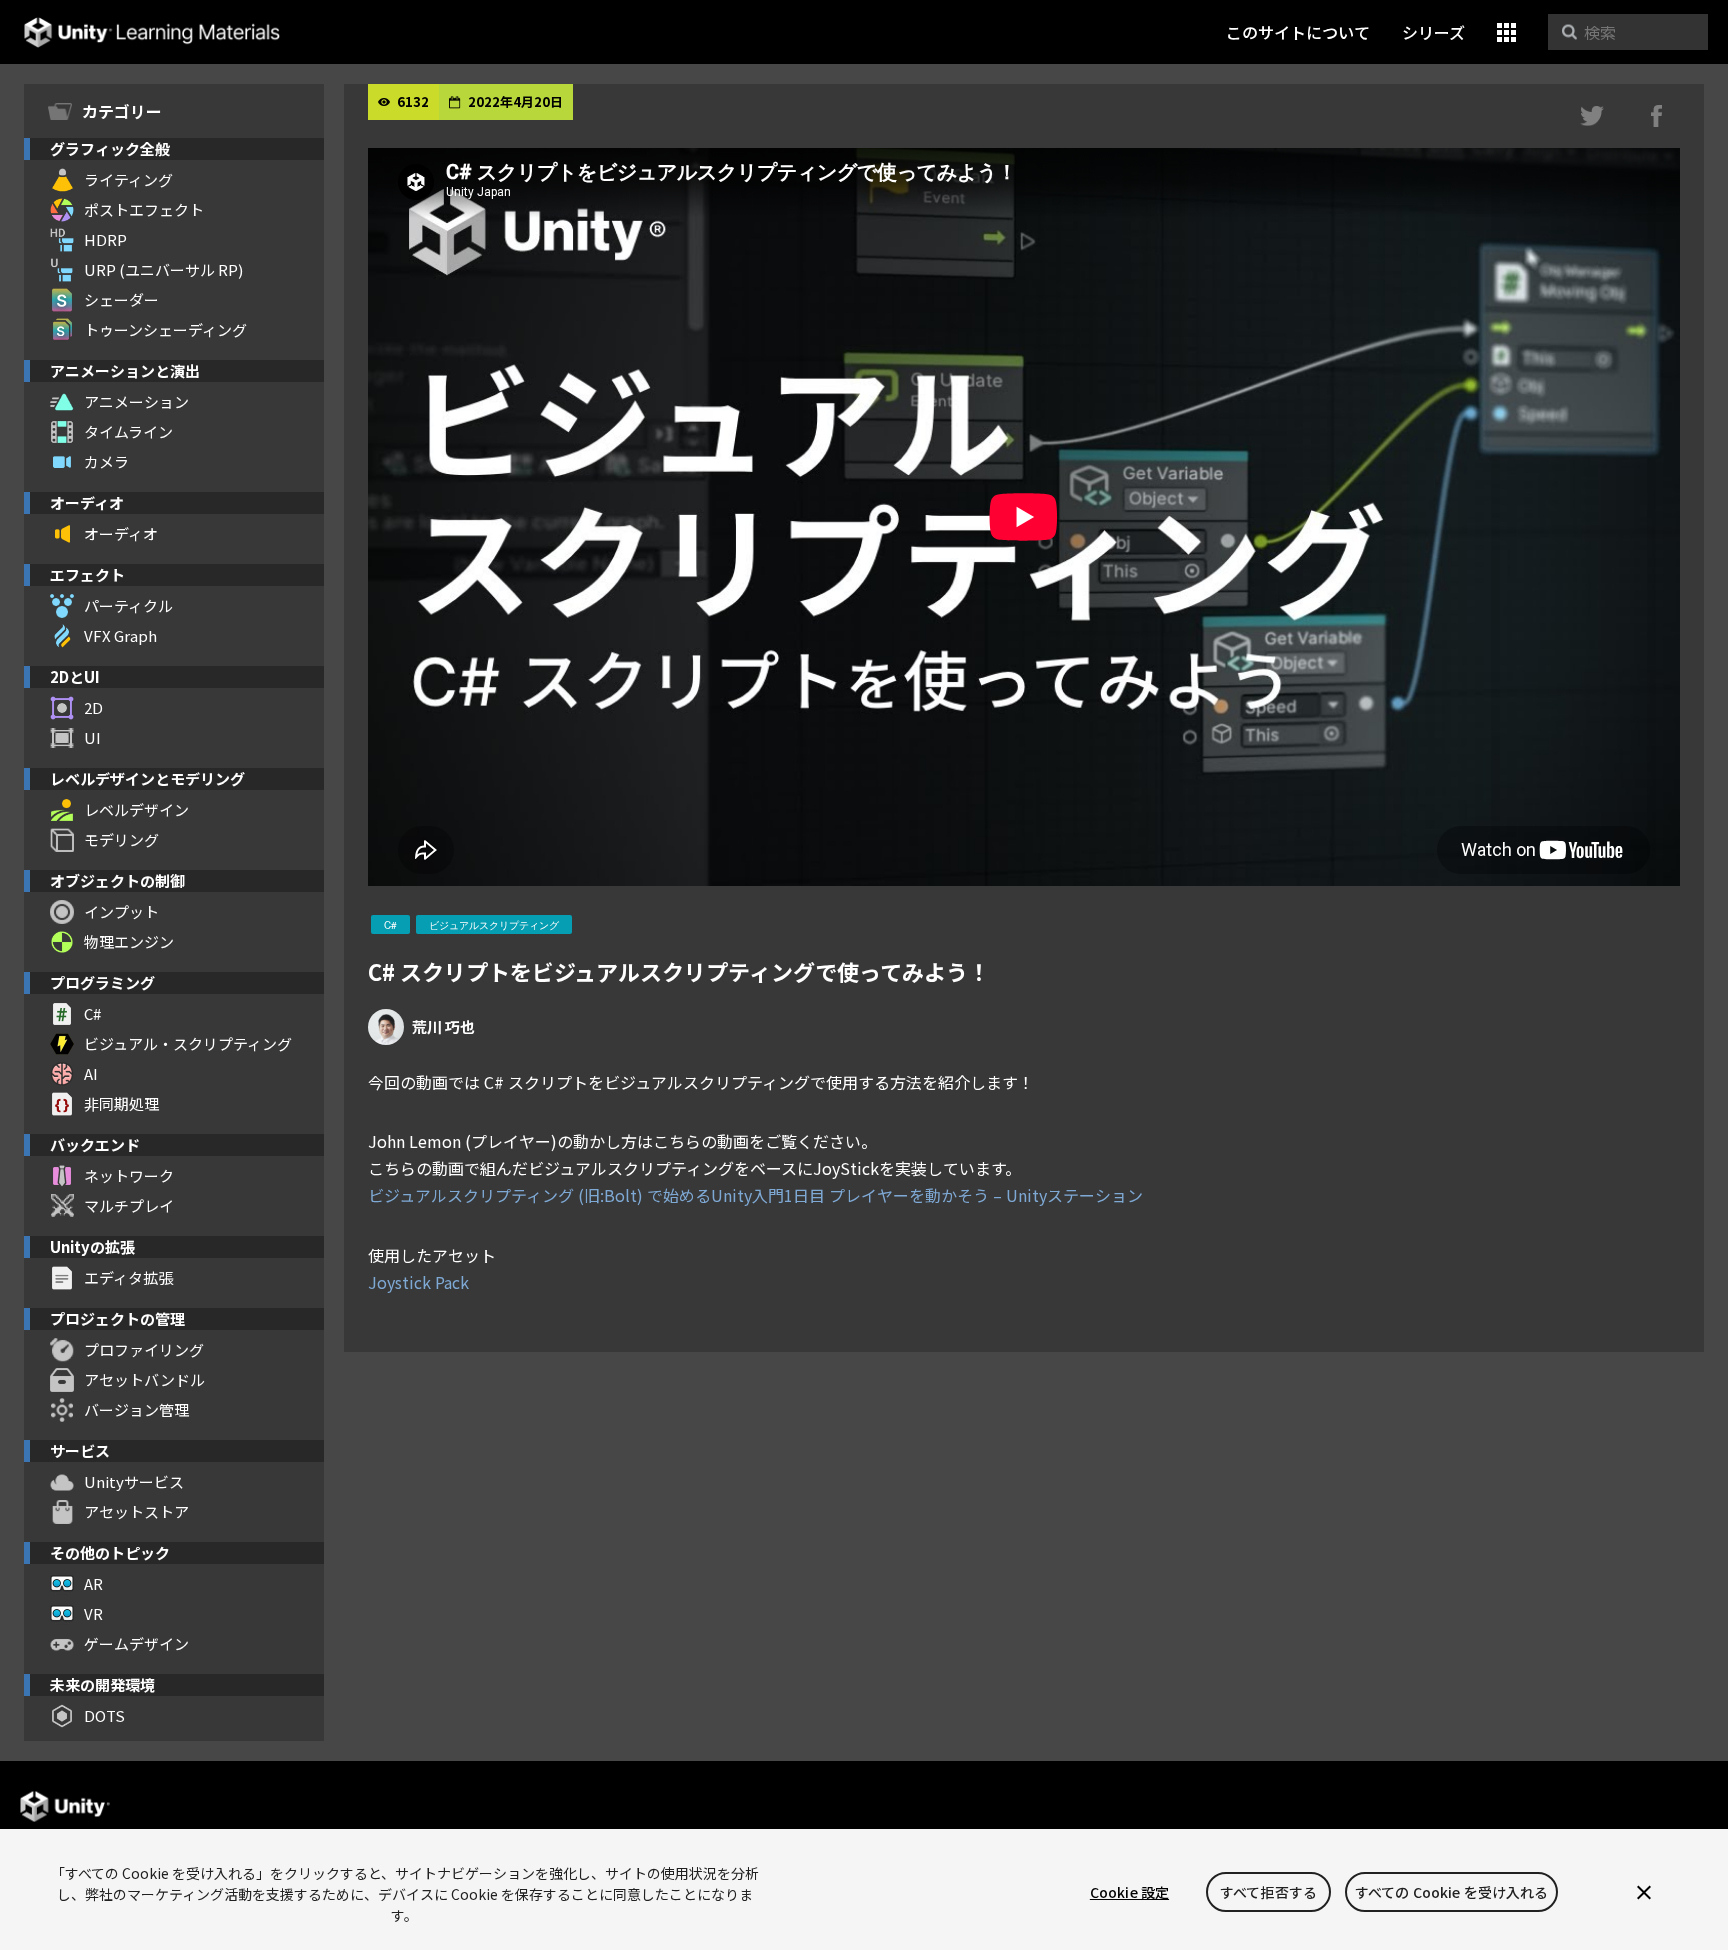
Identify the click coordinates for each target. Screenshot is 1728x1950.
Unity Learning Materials (151, 32)
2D (93, 707)
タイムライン (128, 431)
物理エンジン (129, 941)
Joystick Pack (418, 1282)
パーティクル (128, 605)
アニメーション (136, 401)
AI (91, 1073)
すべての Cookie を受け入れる (1452, 1892)
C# (92, 1013)
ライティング (128, 179)
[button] (1506, 32)
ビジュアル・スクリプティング (188, 1043)
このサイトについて (1298, 32)
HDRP (105, 239)
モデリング (121, 839)
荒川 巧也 (443, 1026)
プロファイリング (144, 1349)
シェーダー (121, 299)
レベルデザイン (136, 809)
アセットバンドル (144, 1379)
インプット (121, 911)
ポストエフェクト (144, 209)
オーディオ (121, 533)
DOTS (104, 1715)
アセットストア (136, 1511)
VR (93, 1613)
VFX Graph (120, 635)
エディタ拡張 (128, 1277)
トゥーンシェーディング (165, 329)
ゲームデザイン (136, 1643)
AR (93, 1583)
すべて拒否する (1268, 1892)
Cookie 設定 (1129, 1892)
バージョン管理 (136, 1409)
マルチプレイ (129, 1205)
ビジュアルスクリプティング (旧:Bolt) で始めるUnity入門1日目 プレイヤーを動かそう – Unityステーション (755, 1195)
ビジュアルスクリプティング (494, 925)
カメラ (106, 461)
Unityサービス (134, 1481)
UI (92, 737)
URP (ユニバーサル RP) (163, 269)
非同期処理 (121, 1103)
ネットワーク (129, 1175)
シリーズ (1433, 32)
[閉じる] (1644, 1892)
